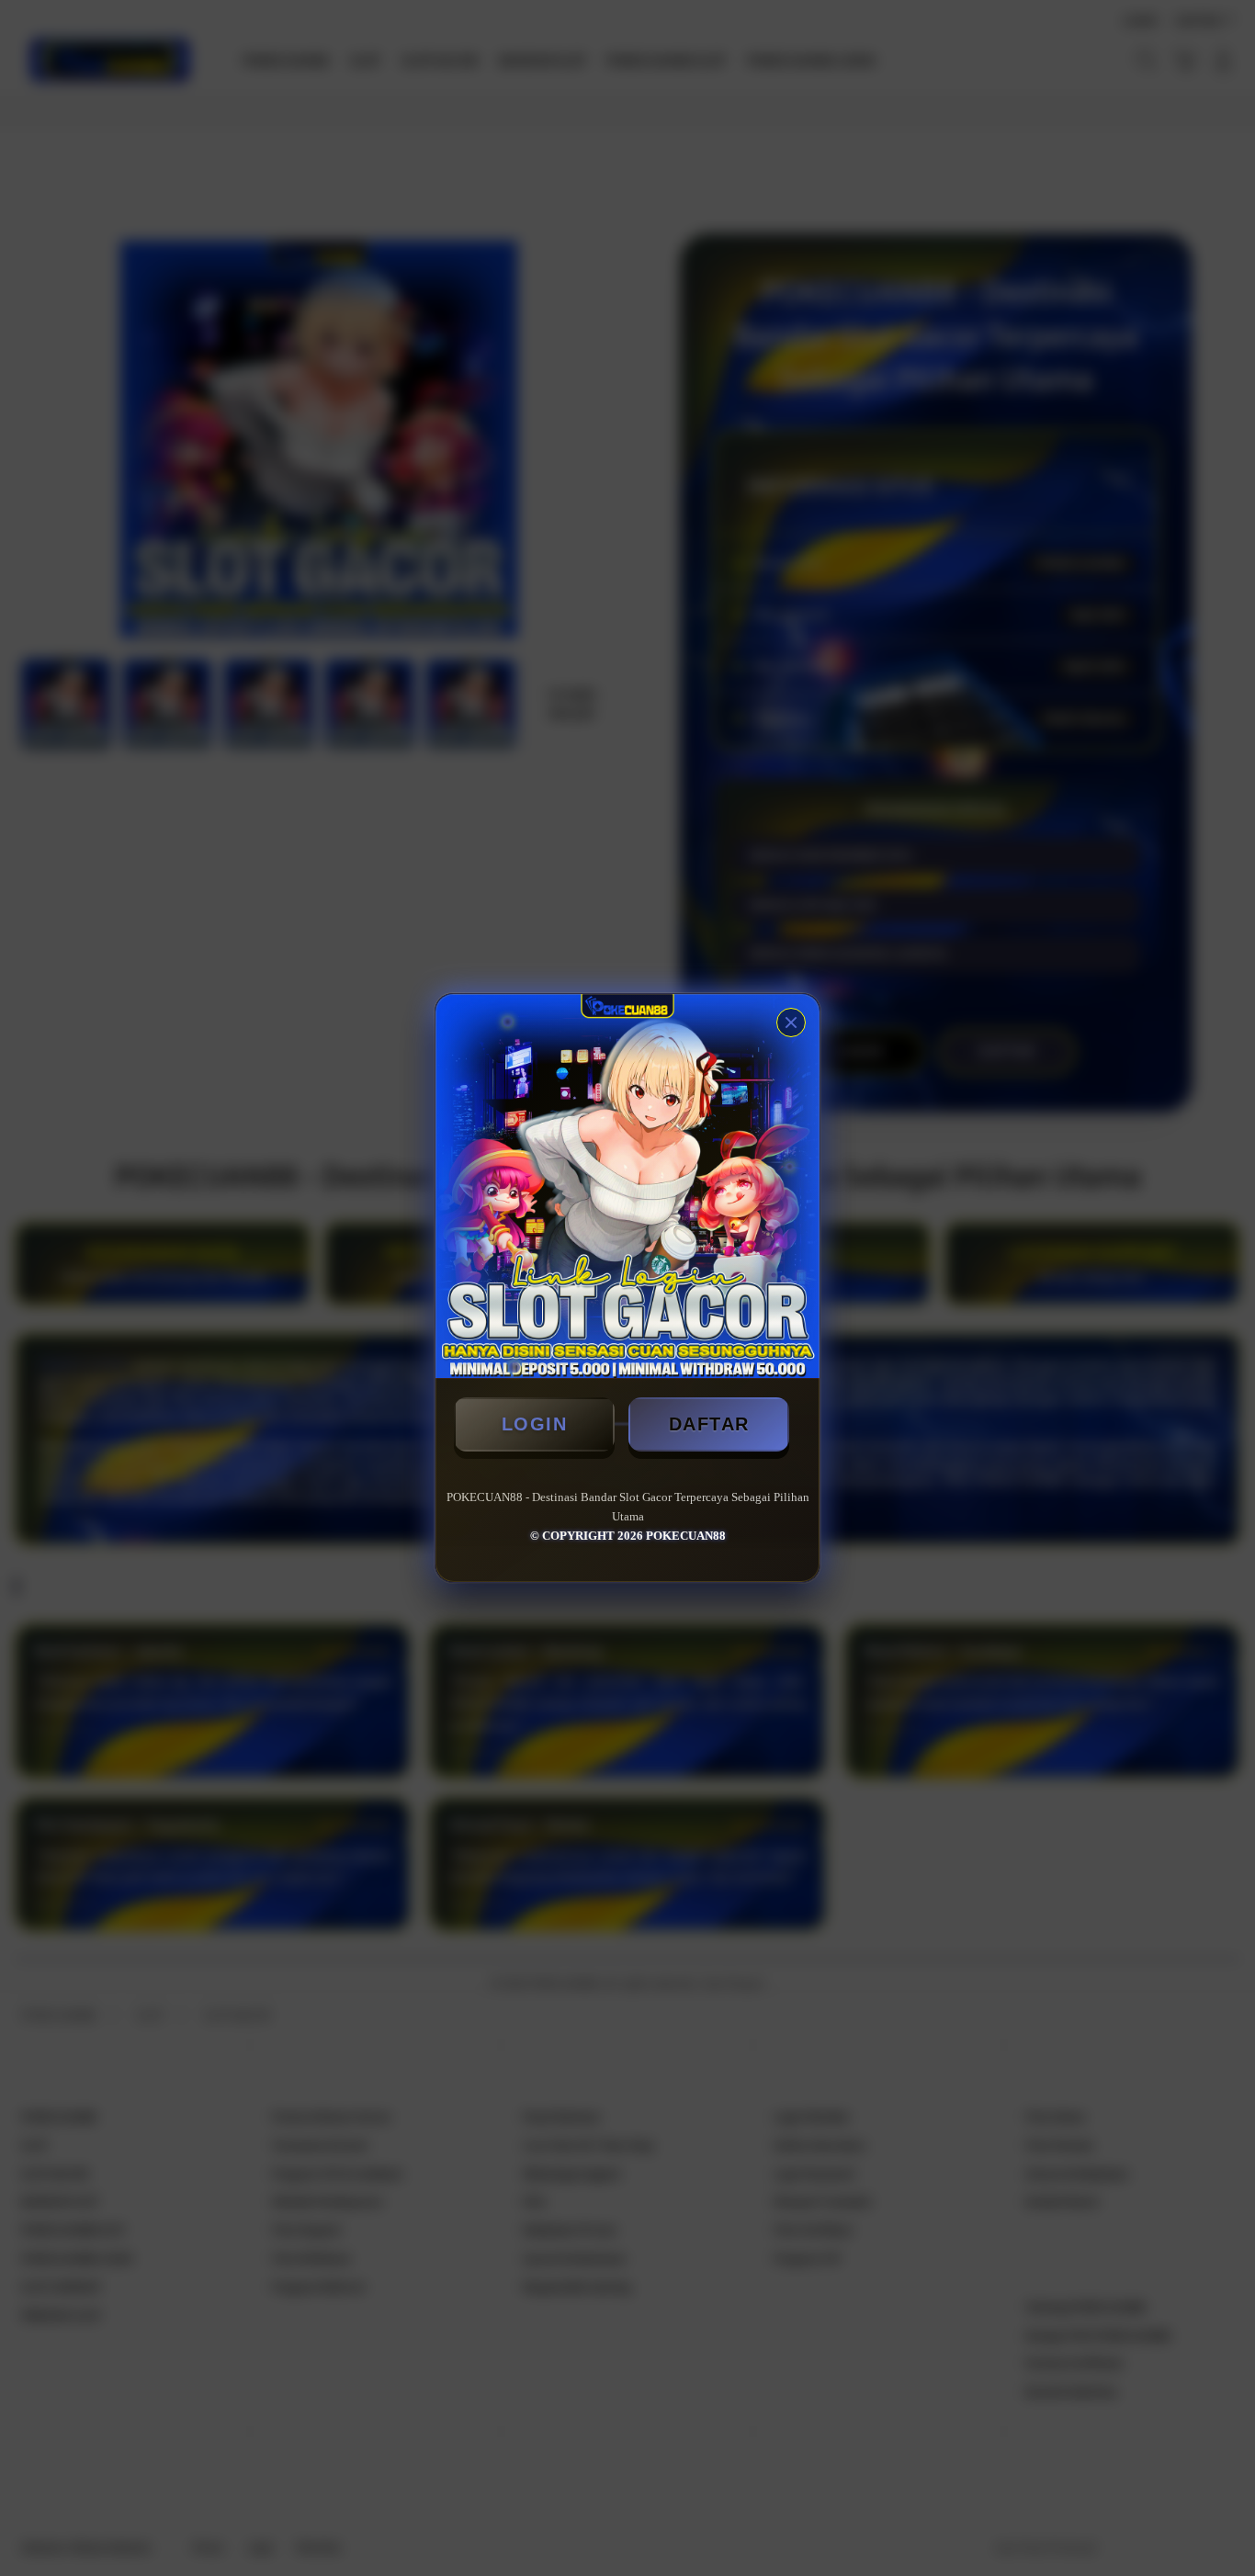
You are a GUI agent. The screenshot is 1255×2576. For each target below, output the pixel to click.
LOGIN (535, 1424)
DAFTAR (709, 1424)
